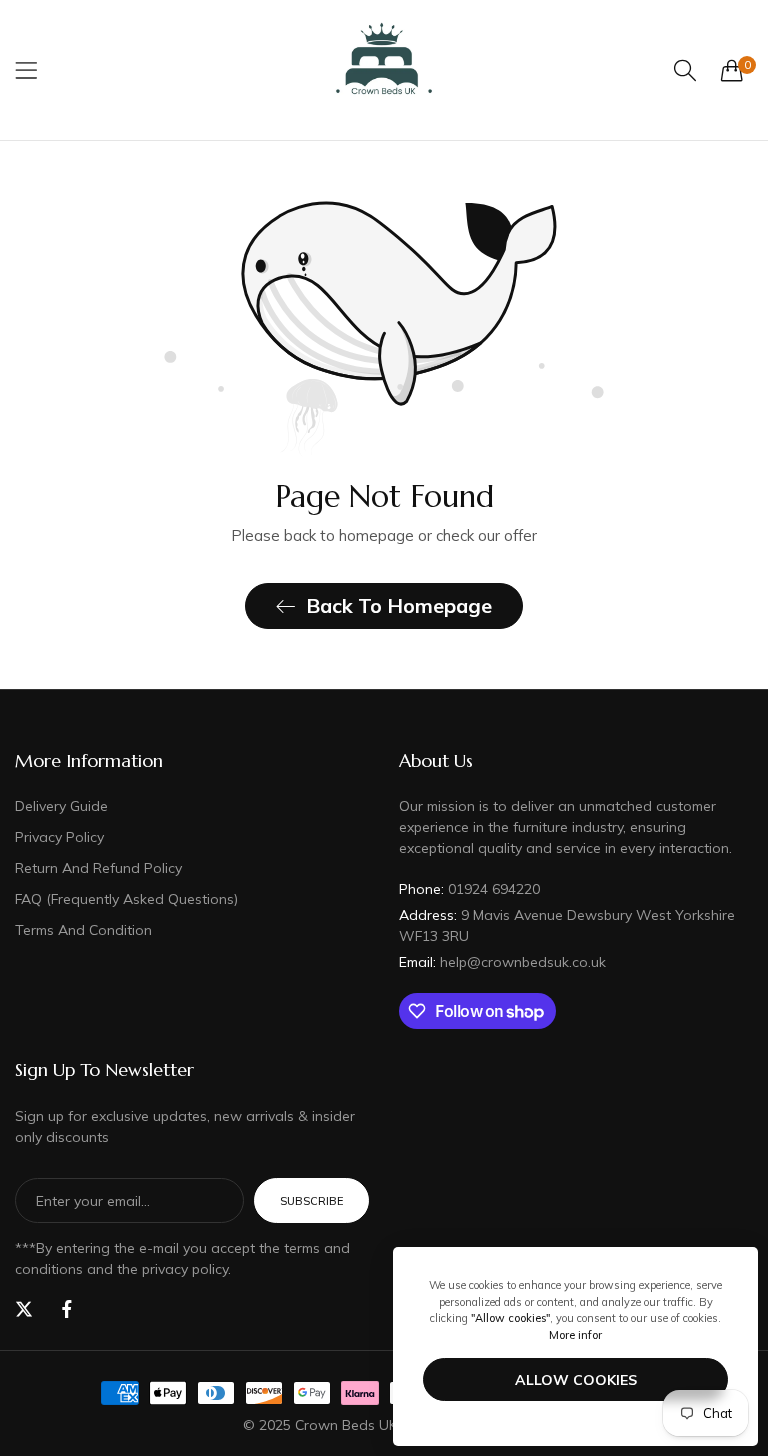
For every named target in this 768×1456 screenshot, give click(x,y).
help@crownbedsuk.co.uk (502, 962)
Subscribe (311, 1201)
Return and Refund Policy (98, 868)
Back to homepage (399, 605)
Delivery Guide (61, 806)
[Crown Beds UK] (384, 70)
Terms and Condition (83, 930)
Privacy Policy (59, 837)
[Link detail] (24, 1310)
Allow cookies (576, 1380)
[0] (732, 70)
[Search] (685, 70)
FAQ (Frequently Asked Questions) (126, 899)
